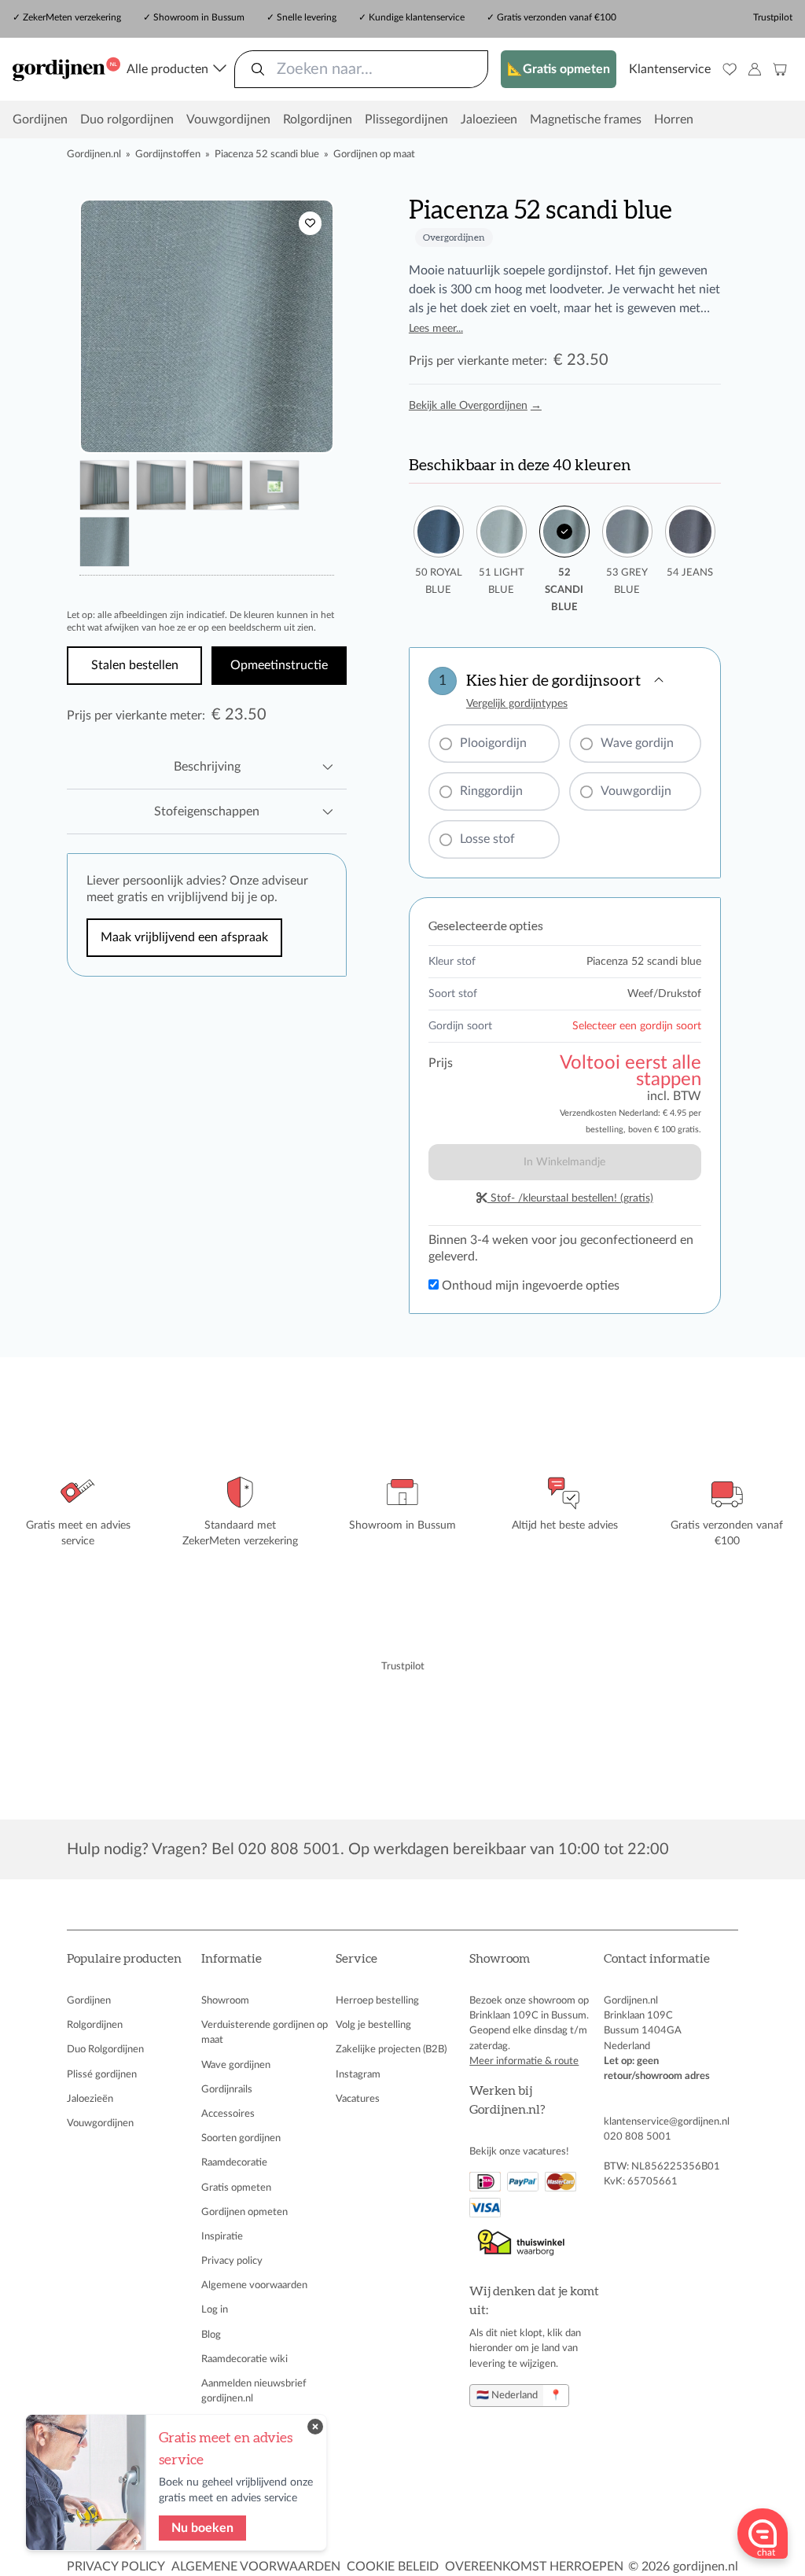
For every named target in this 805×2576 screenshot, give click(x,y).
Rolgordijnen (318, 120)
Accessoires (228, 2114)
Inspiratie (222, 2236)
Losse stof (487, 839)
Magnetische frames (586, 120)
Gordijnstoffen (168, 154)
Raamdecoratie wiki (244, 2359)
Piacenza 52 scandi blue (267, 154)
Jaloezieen (489, 120)
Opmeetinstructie (279, 665)
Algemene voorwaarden (254, 2285)
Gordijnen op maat (374, 154)
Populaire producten (124, 1959)
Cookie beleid (393, 2567)
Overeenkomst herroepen (534, 2567)
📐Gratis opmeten (559, 69)
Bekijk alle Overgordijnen (475, 406)
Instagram (358, 2074)
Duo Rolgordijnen (105, 2049)
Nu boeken (202, 2528)
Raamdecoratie (234, 2162)
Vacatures (358, 2099)
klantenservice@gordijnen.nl (667, 2122)
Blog (211, 2335)
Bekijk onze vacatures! (519, 2151)
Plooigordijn (493, 743)
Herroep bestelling (377, 2000)
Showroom (225, 2000)
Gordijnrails (227, 2089)
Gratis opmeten (236, 2188)
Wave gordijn (637, 743)
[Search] (258, 69)
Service (357, 1959)
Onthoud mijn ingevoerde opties (529, 1286)
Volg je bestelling (373, 2025)
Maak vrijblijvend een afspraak (184, 937)
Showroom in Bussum (199, 17)
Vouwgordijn (636, 791)
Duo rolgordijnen (127, 120)
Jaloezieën (90, 2099)
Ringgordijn (491, 791)
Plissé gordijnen (102, 2074)
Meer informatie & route (524, 2061)
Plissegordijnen (406, 120)
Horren (674, 120)
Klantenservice (670, 69)
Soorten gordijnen (241, 2138)
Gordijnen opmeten (244, 2212)
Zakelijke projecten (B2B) (391, 2049)
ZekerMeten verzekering (72, 17)
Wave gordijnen (236, 2065)
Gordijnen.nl (94, 154)
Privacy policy (232, 2261)
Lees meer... (436, 329)
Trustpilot (773, 17)
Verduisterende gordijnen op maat (265, 2032)
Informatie (232, 1959)
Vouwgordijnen (228, 120)
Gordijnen (40, 120)
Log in (215, 2309)
